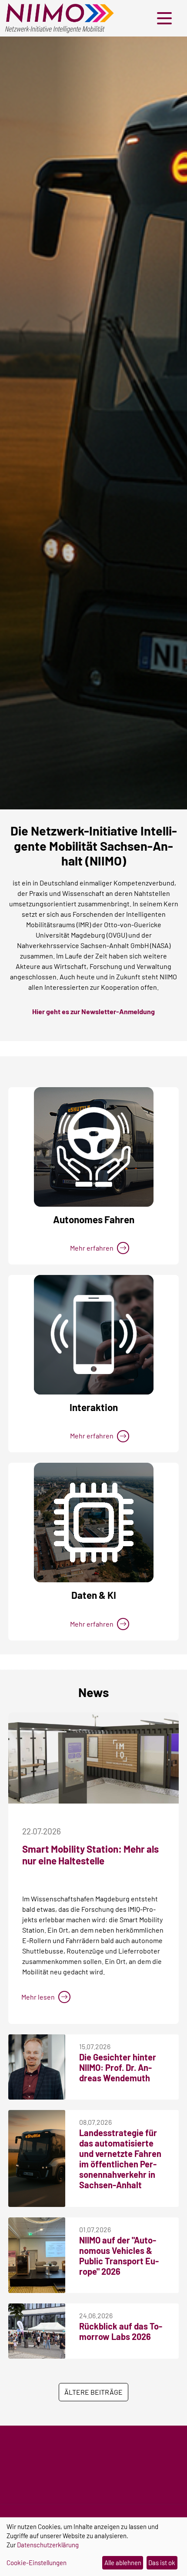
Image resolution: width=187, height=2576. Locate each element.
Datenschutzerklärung (48, 2545)
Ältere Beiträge (93, 2392)
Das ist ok (162, 2563)
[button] (167, 18)
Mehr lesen (38, 1997)
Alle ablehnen (123, 2563)
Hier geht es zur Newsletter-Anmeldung (93, 1011)
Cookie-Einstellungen (37, 2563)
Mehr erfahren (92, 1248)
